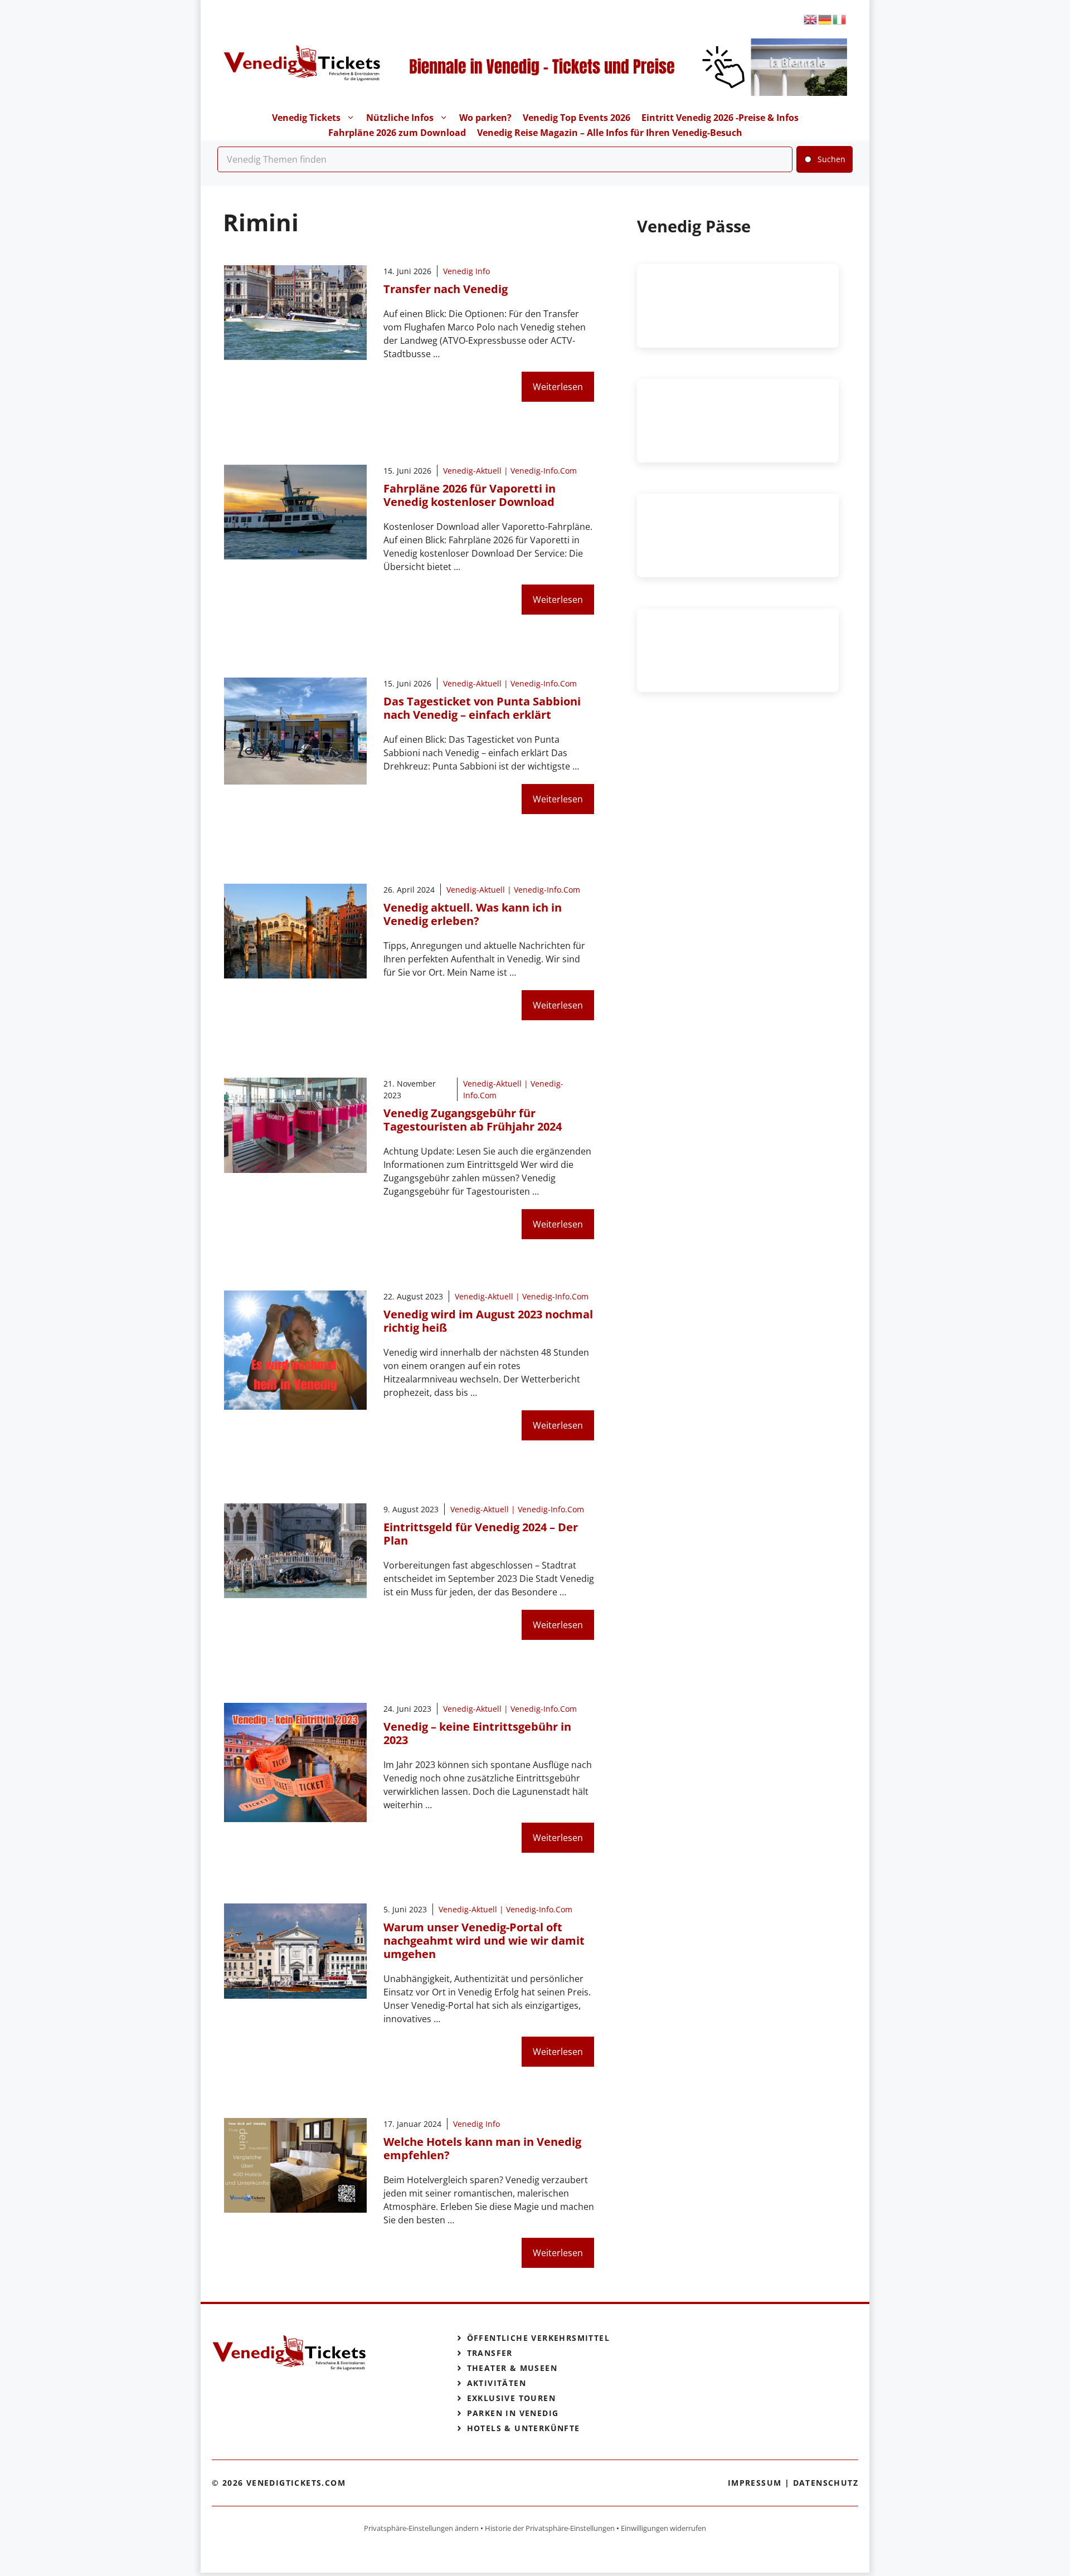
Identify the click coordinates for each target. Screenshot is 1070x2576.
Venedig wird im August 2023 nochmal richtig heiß (488, 1321)
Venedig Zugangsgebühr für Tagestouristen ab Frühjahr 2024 (473, 1120)
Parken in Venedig (513, 2413)
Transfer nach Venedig (446, 289)
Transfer (490, 2353)
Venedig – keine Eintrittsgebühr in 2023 (477, 1733)
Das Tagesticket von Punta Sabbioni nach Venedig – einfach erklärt (482, 708)
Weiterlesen (558, 387)
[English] (811, 19)
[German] (825, 19)
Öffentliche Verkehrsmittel (538, 2338)
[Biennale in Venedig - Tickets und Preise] (615, 92)
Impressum (755, 2483)
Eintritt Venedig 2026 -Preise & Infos (720, 118)
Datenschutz (826, 2483)
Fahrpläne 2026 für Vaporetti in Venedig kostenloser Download (470, 495)
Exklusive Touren (511, 2398)
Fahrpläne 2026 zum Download (397, 133)
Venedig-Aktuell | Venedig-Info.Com (510, 471)
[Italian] (840, 19)
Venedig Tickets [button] (306, 118)
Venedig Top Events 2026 (577, 118)
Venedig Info (466, 271)
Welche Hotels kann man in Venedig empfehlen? (482, 2148)
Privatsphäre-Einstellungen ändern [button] (421, 2528)
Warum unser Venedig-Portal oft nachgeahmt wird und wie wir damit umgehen (484, 1940)
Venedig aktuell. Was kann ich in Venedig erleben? (473, 914)
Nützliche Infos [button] (400, 118)
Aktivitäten (497, 2383)
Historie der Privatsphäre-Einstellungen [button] (550, 2528)
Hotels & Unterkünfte (524, 2428)
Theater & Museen (512, 2368)
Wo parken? (485, 118)
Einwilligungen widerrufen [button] (663, 2528)
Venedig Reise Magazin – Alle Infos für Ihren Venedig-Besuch (610, 133)
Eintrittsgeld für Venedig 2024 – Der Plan (481, 1534)
